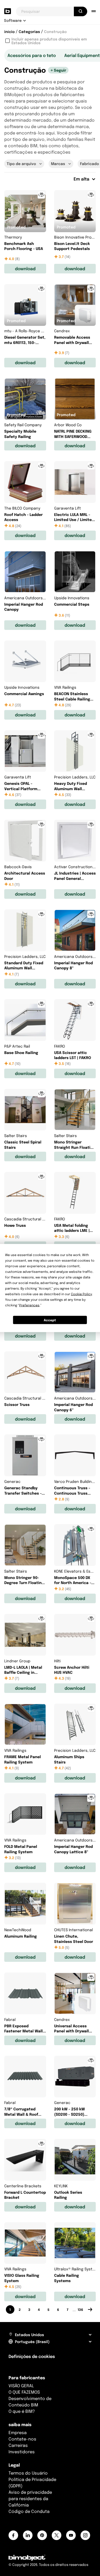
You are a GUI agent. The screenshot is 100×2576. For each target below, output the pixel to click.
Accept (50, 1320)
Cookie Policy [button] (81, 1294)
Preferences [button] (29, 1305)
